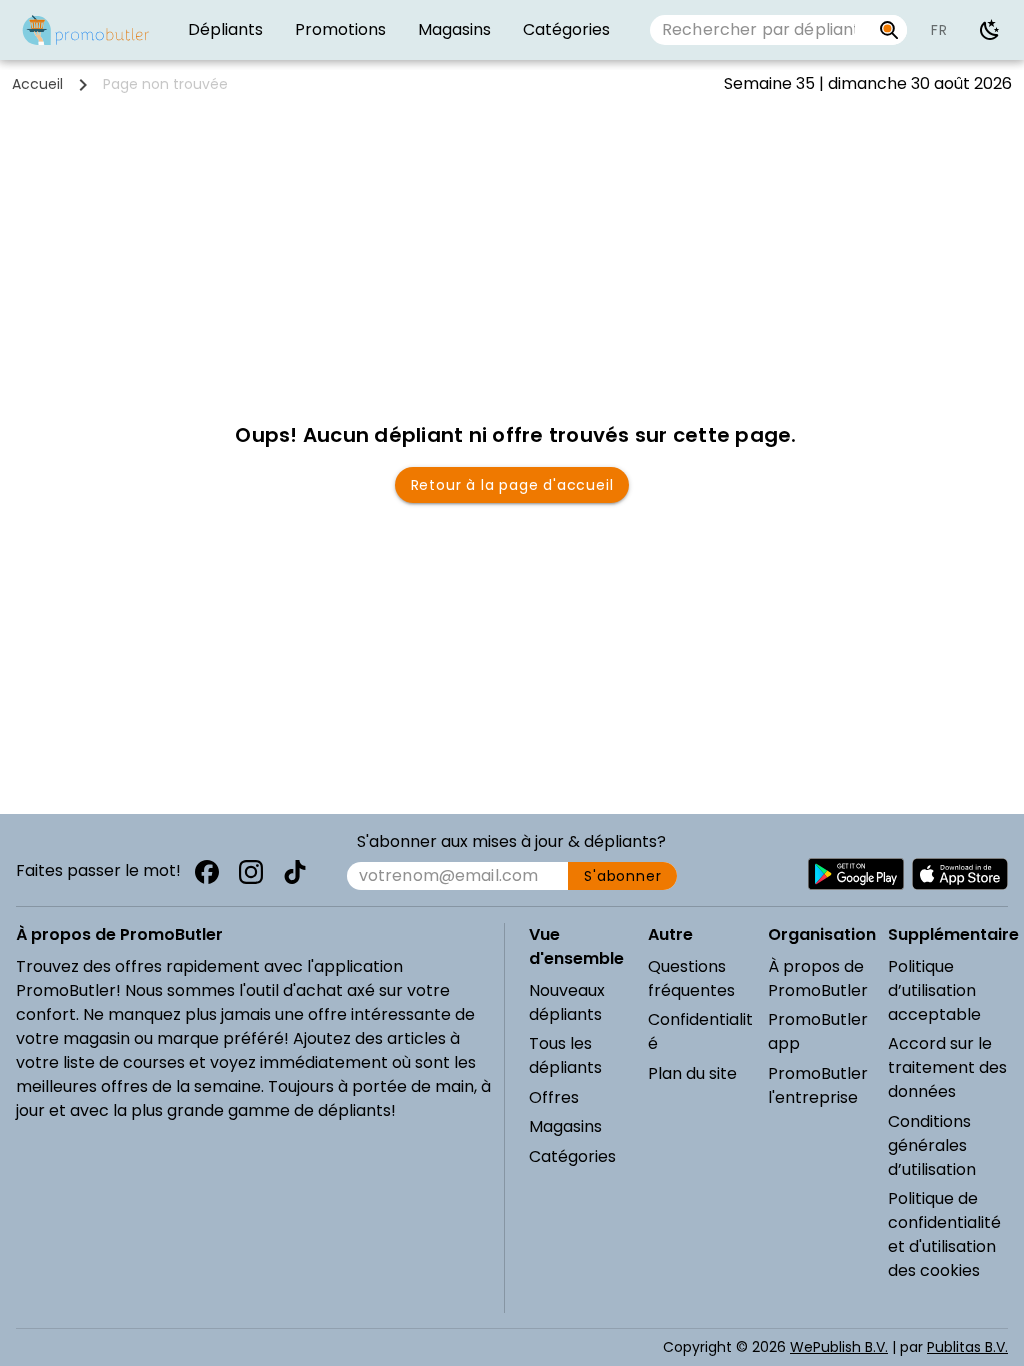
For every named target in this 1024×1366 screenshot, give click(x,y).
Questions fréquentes (691, 978)
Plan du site (692, 1073)
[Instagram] (251, 872)
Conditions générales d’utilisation (932, 1145)
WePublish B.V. (839, 1347)
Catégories (572, 1156)
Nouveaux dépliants (567, 1002)
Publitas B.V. (967, 1347)
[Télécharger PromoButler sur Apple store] (960, 874)
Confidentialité (700, 1031)
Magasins (565, 1126)
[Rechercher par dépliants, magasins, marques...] (889, 30)
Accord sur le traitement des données (947, 1067)
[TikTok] (295, 872)
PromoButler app (818, 1031)
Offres (554, 1097)
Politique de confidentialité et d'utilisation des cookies (944, 1234)
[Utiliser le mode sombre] (990, 30)
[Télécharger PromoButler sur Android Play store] (856, 874)
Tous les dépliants (565, 1055)
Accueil (37, 84)
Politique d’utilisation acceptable (934, 990)
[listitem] (225, 30)
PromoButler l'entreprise (818, 1085)
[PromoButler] (86, 30)
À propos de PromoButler (818, 978)
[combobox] (760, 30)
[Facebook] (207, 872)
